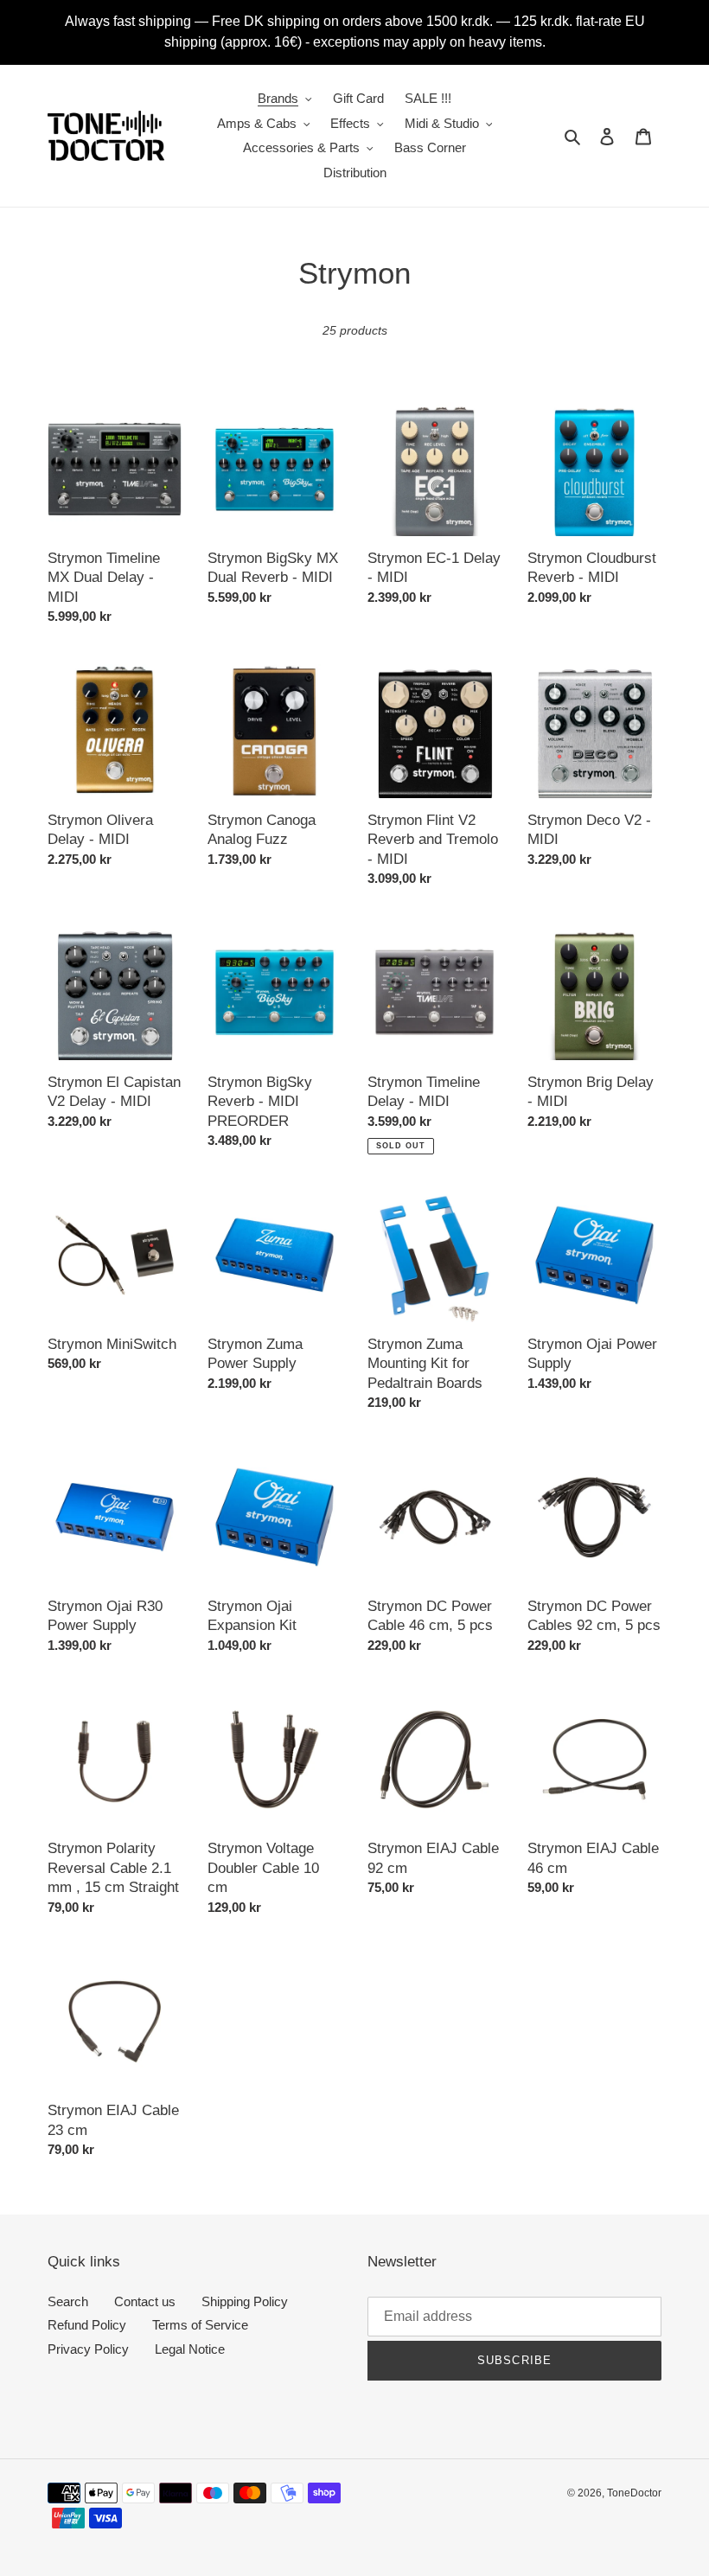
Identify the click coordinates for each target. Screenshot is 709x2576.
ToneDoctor (634, 2493)
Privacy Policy (88, 2349)
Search (68, 2301)
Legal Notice (190, 2349)
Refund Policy (87, 2325)
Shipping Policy (245, 2301)
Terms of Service (200, 2325)
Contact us (145, 2301)
